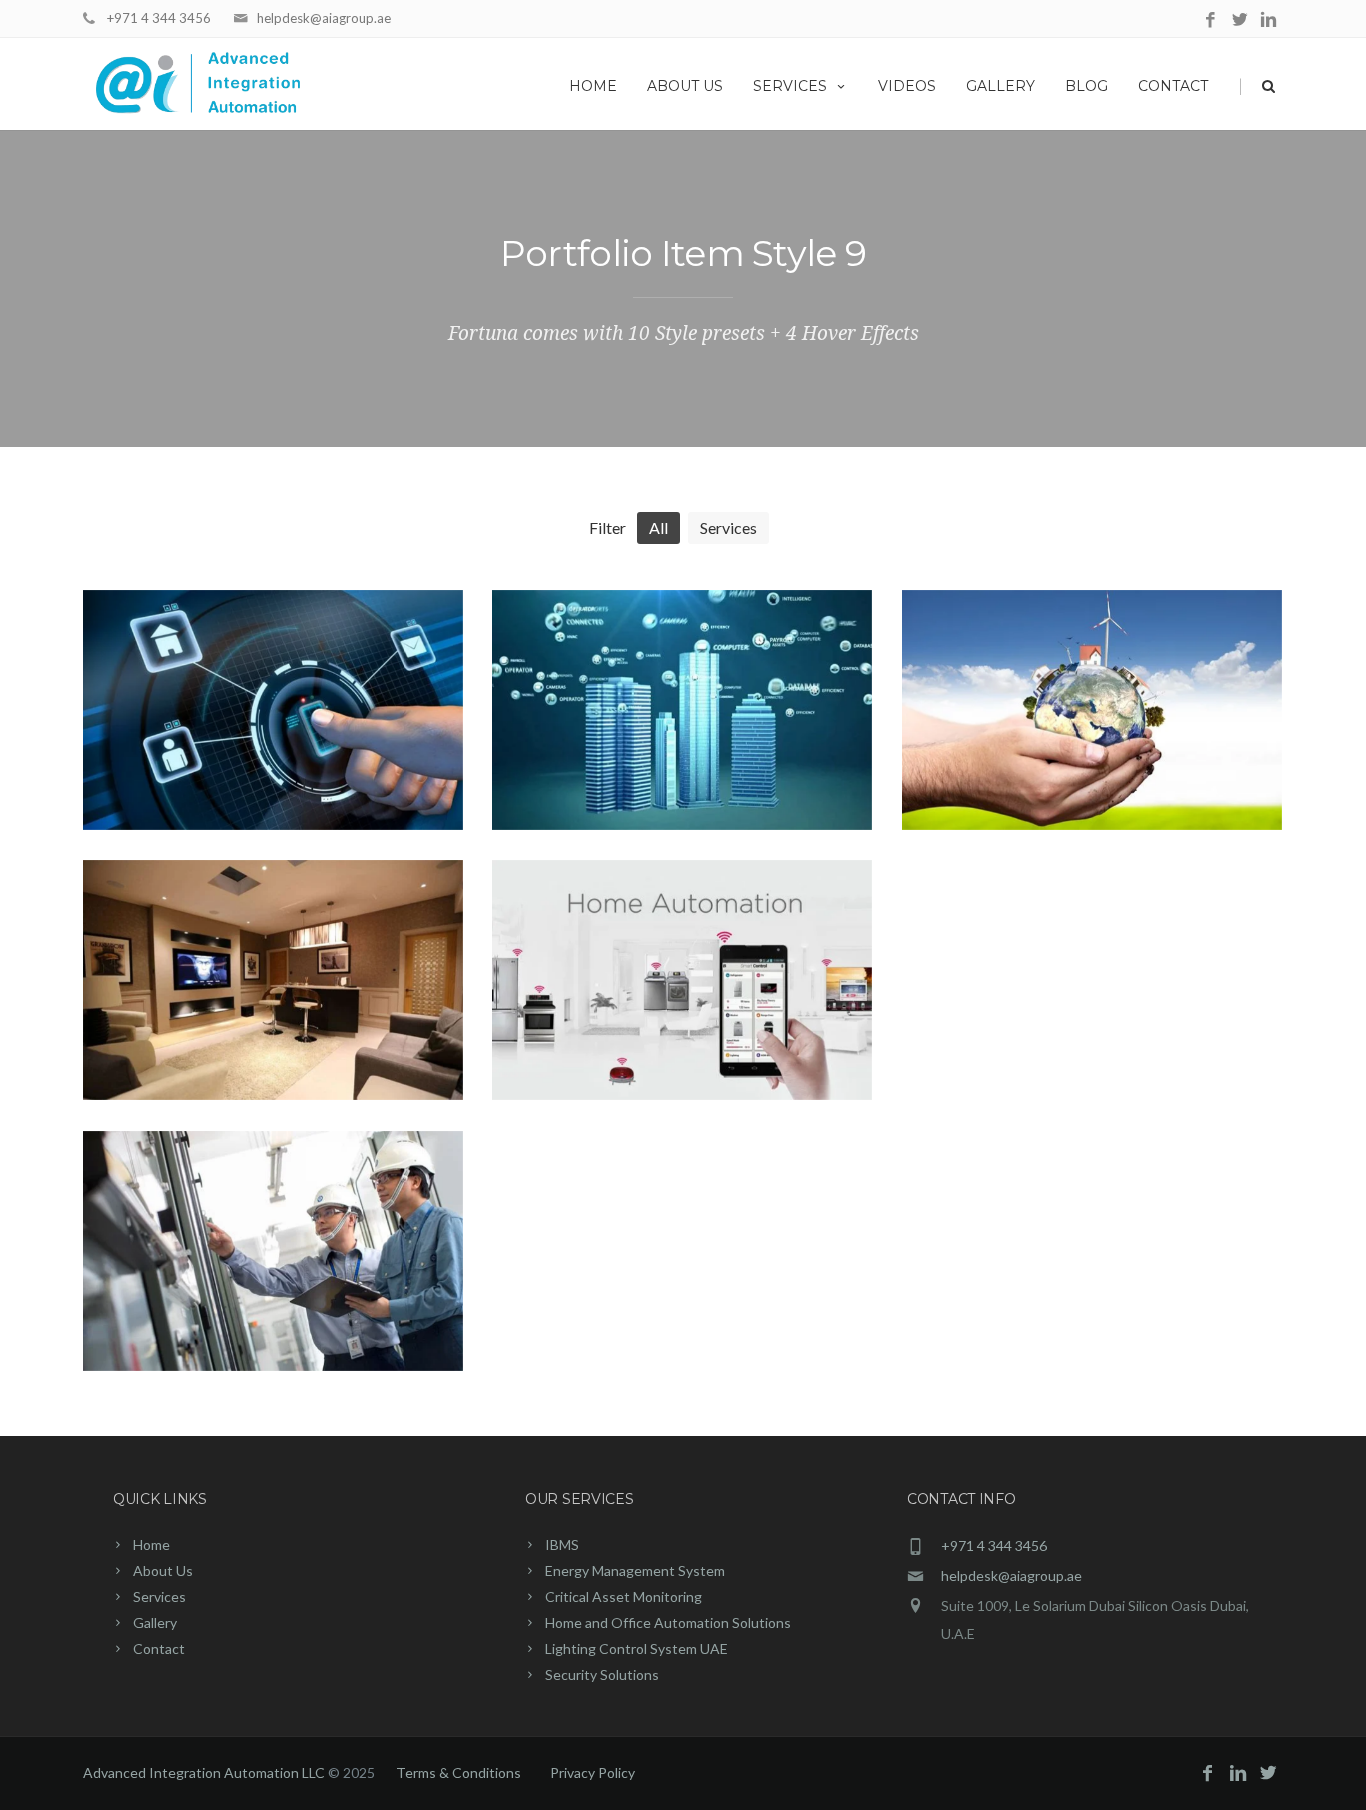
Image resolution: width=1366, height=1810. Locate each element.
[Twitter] (1239, 20)
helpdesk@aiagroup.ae (324, 18)
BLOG (1086, 86)
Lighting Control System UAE (636, 1648)
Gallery (1000, 86)
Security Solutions (602, 1674)
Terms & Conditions (458, 1772)
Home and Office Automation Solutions (668, 1622)
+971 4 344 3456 (159, 18)
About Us (685, 86)
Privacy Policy (592, 1772)
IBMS (562, 1544)
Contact (1173, 86)
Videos (907, 86)
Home (593, 86)
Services (790, 86)
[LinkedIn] (1268, 20)
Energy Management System (635, 1570)
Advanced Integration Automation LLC (205, 1772)
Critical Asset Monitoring (623, 1596)
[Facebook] (1210, 20)
